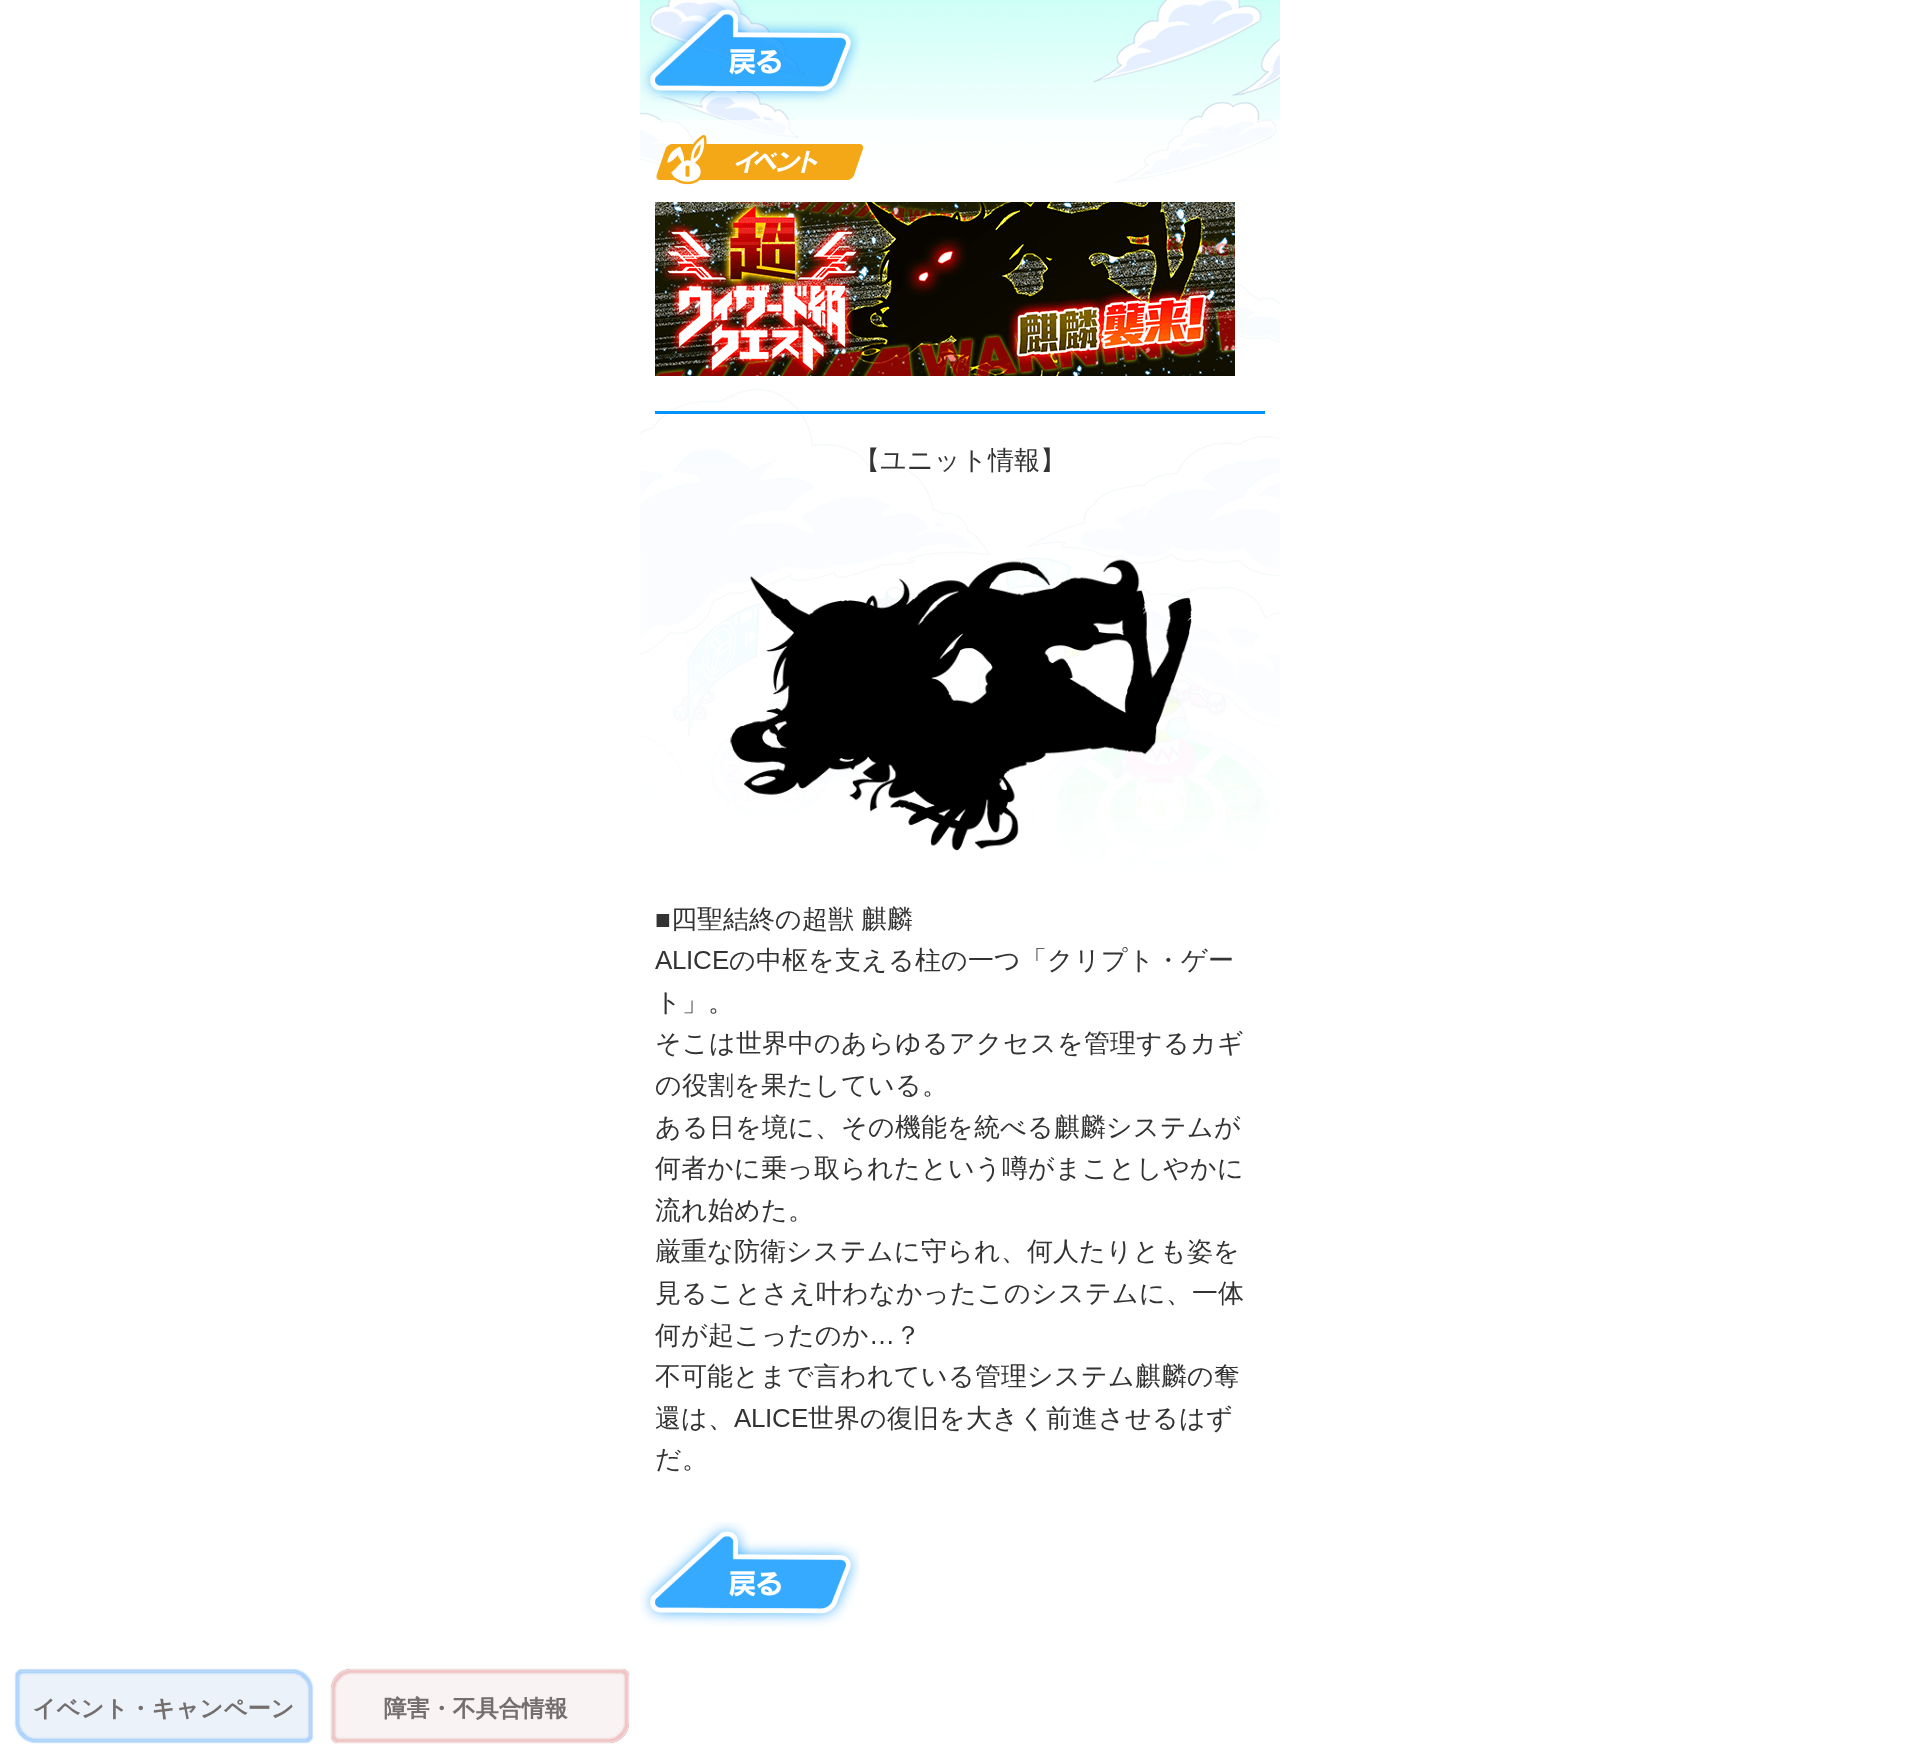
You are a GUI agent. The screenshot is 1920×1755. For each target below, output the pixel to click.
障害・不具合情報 (476, 1708)
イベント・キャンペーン (164, 1708)
